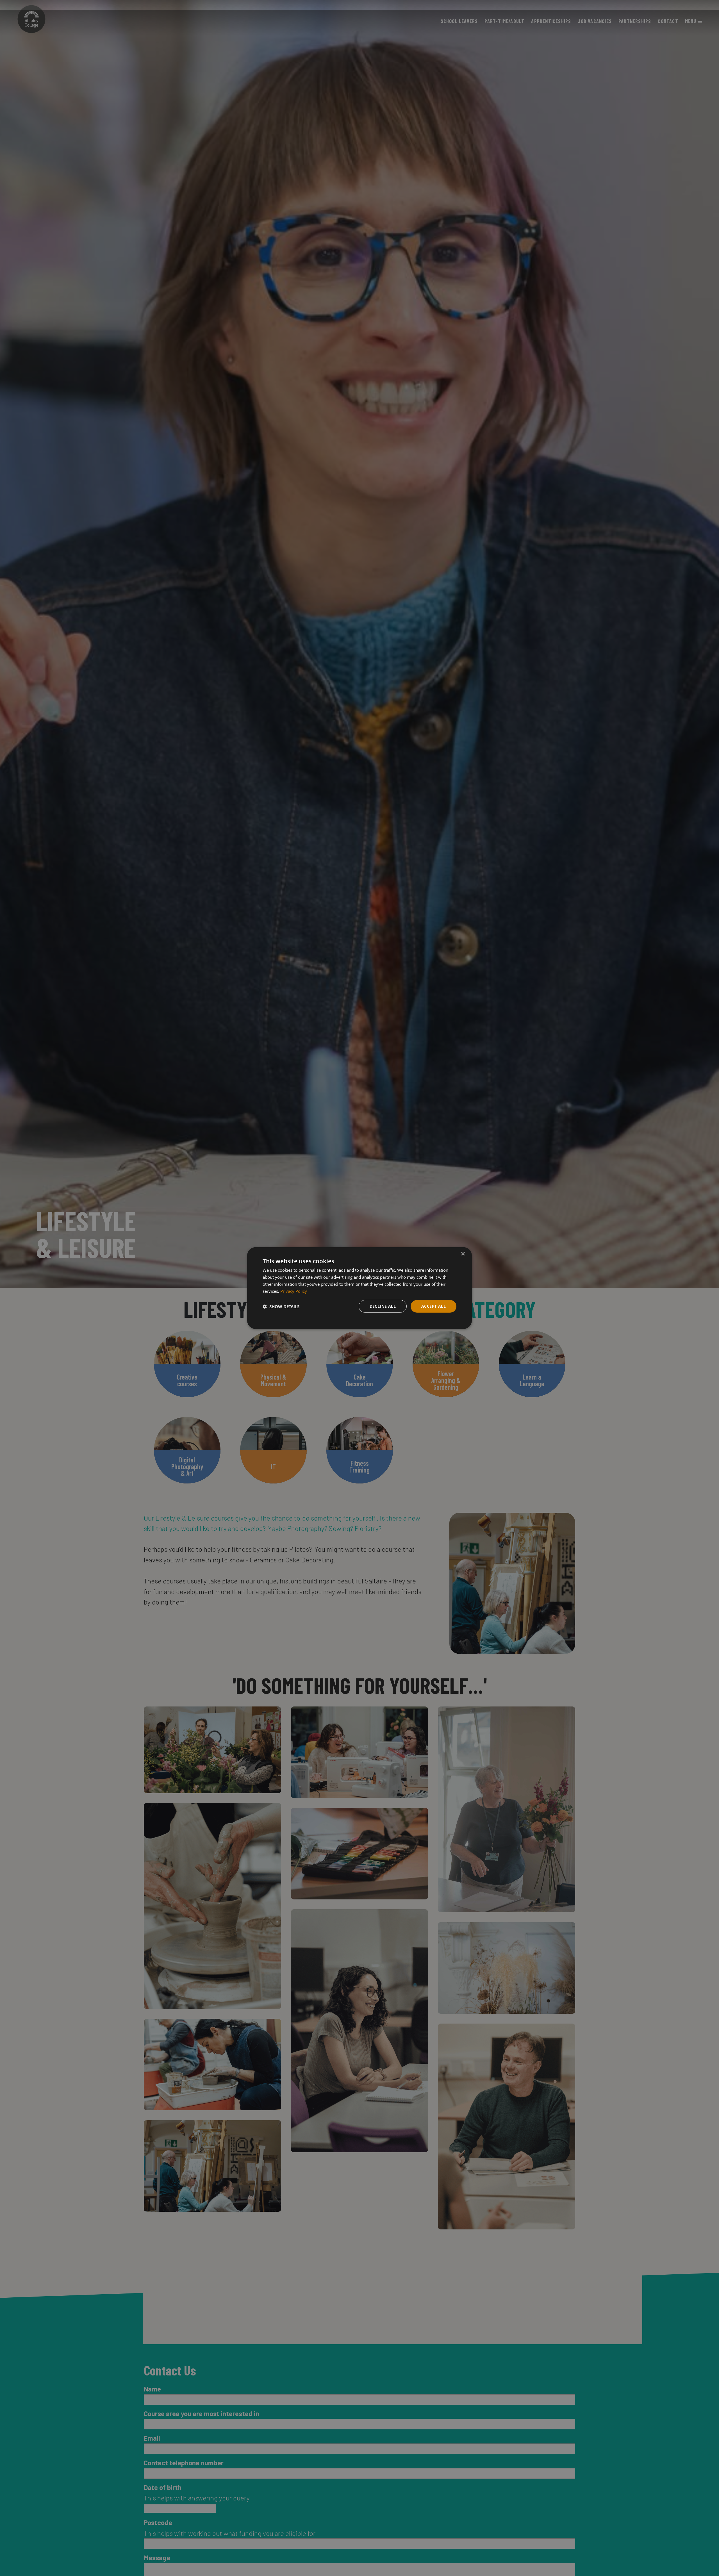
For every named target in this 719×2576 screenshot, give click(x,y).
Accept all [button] (434, 1306)
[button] (281, 1306)
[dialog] (359, 1288)
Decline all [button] (383, 1306)
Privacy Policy (294, 1291)
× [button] (463, 1254)
